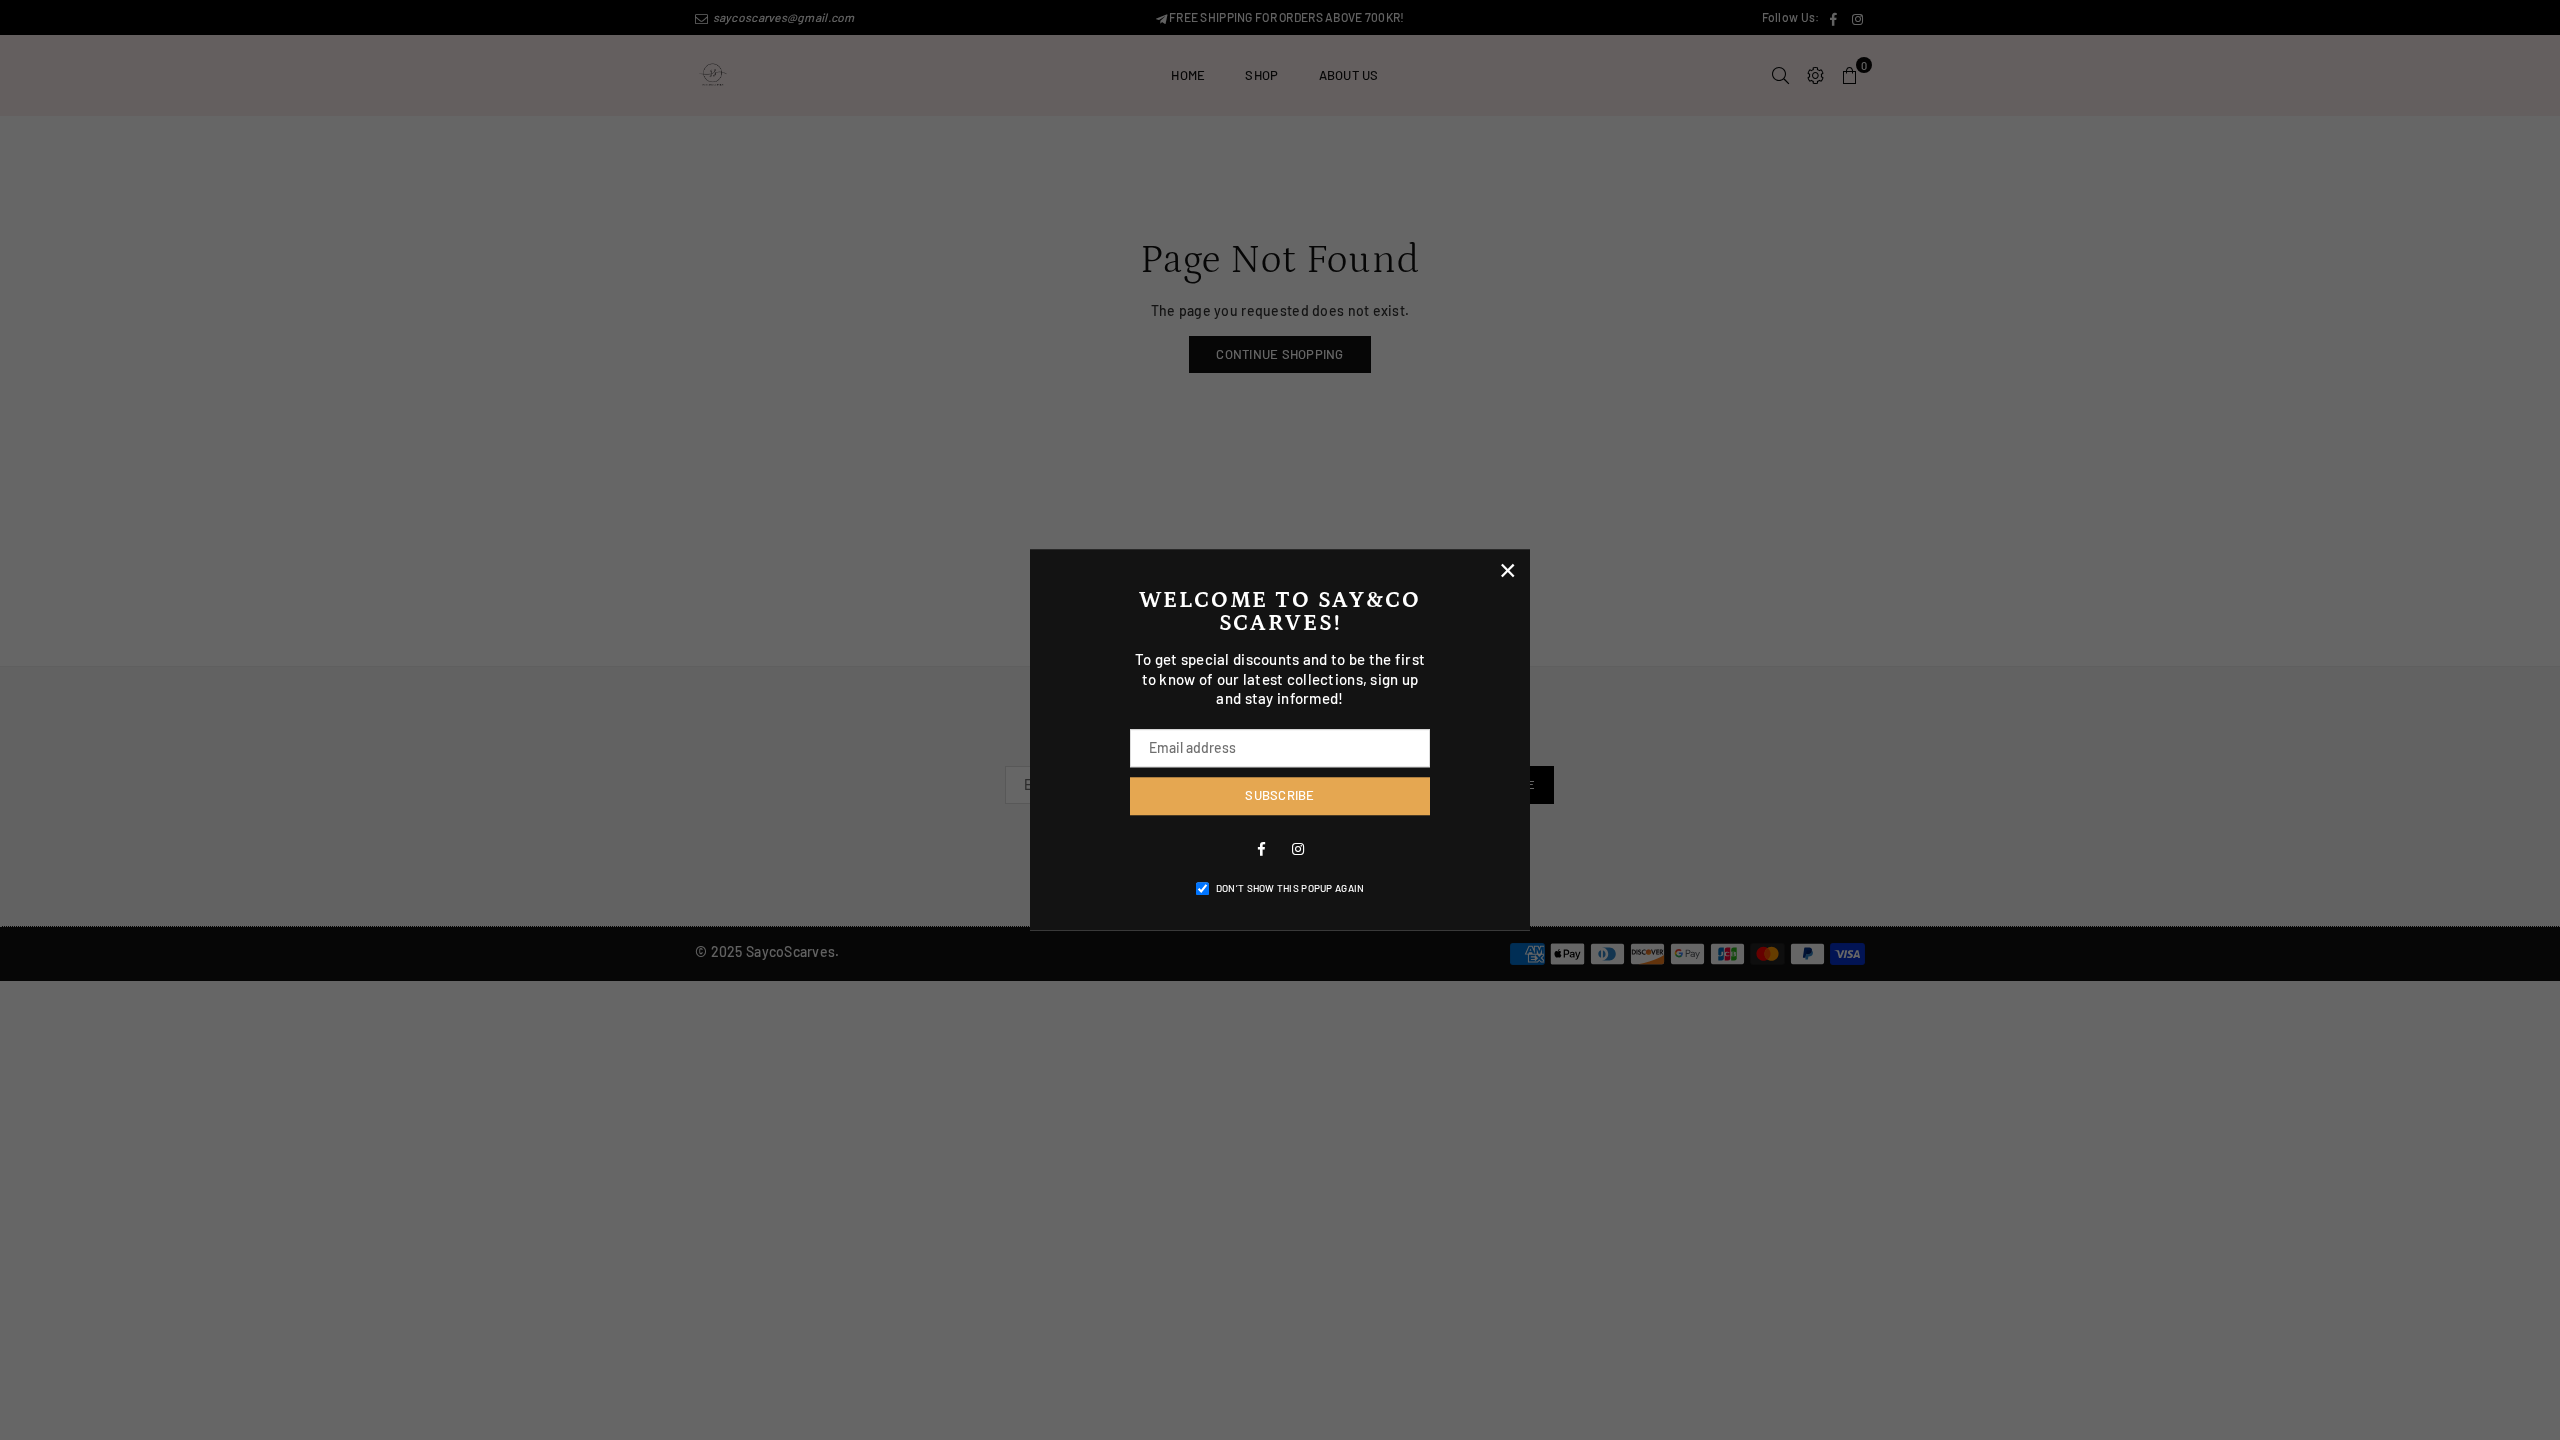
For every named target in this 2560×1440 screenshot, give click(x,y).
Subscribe (1279, 795)
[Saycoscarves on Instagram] (1298, 848)
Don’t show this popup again (1290, 888)
